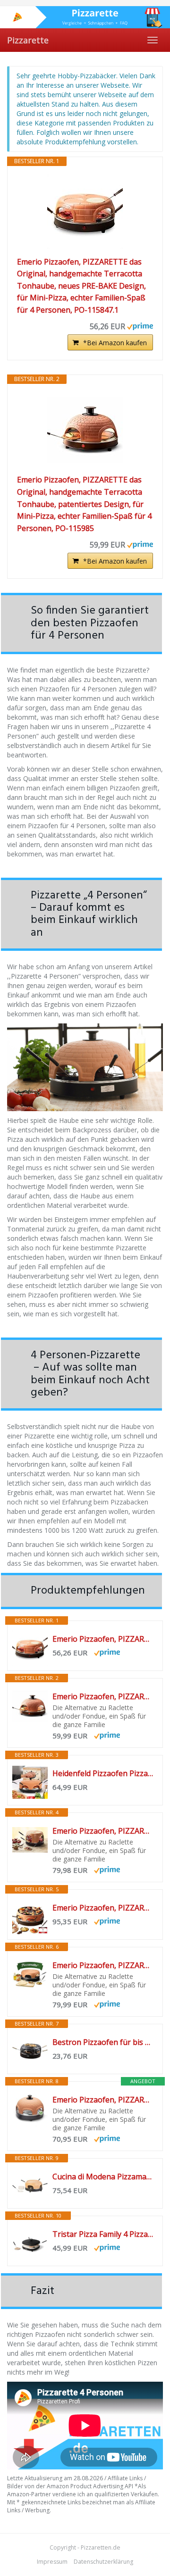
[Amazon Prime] (140, 325)
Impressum (52, 2562)
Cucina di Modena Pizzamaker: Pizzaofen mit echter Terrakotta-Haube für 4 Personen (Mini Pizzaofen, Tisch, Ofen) (103, 2177)
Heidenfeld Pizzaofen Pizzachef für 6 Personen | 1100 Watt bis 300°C (103, 1773)
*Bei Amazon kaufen (115, 343)
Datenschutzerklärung (103, 2562)
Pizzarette (28, 40)
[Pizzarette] (85, 17)
